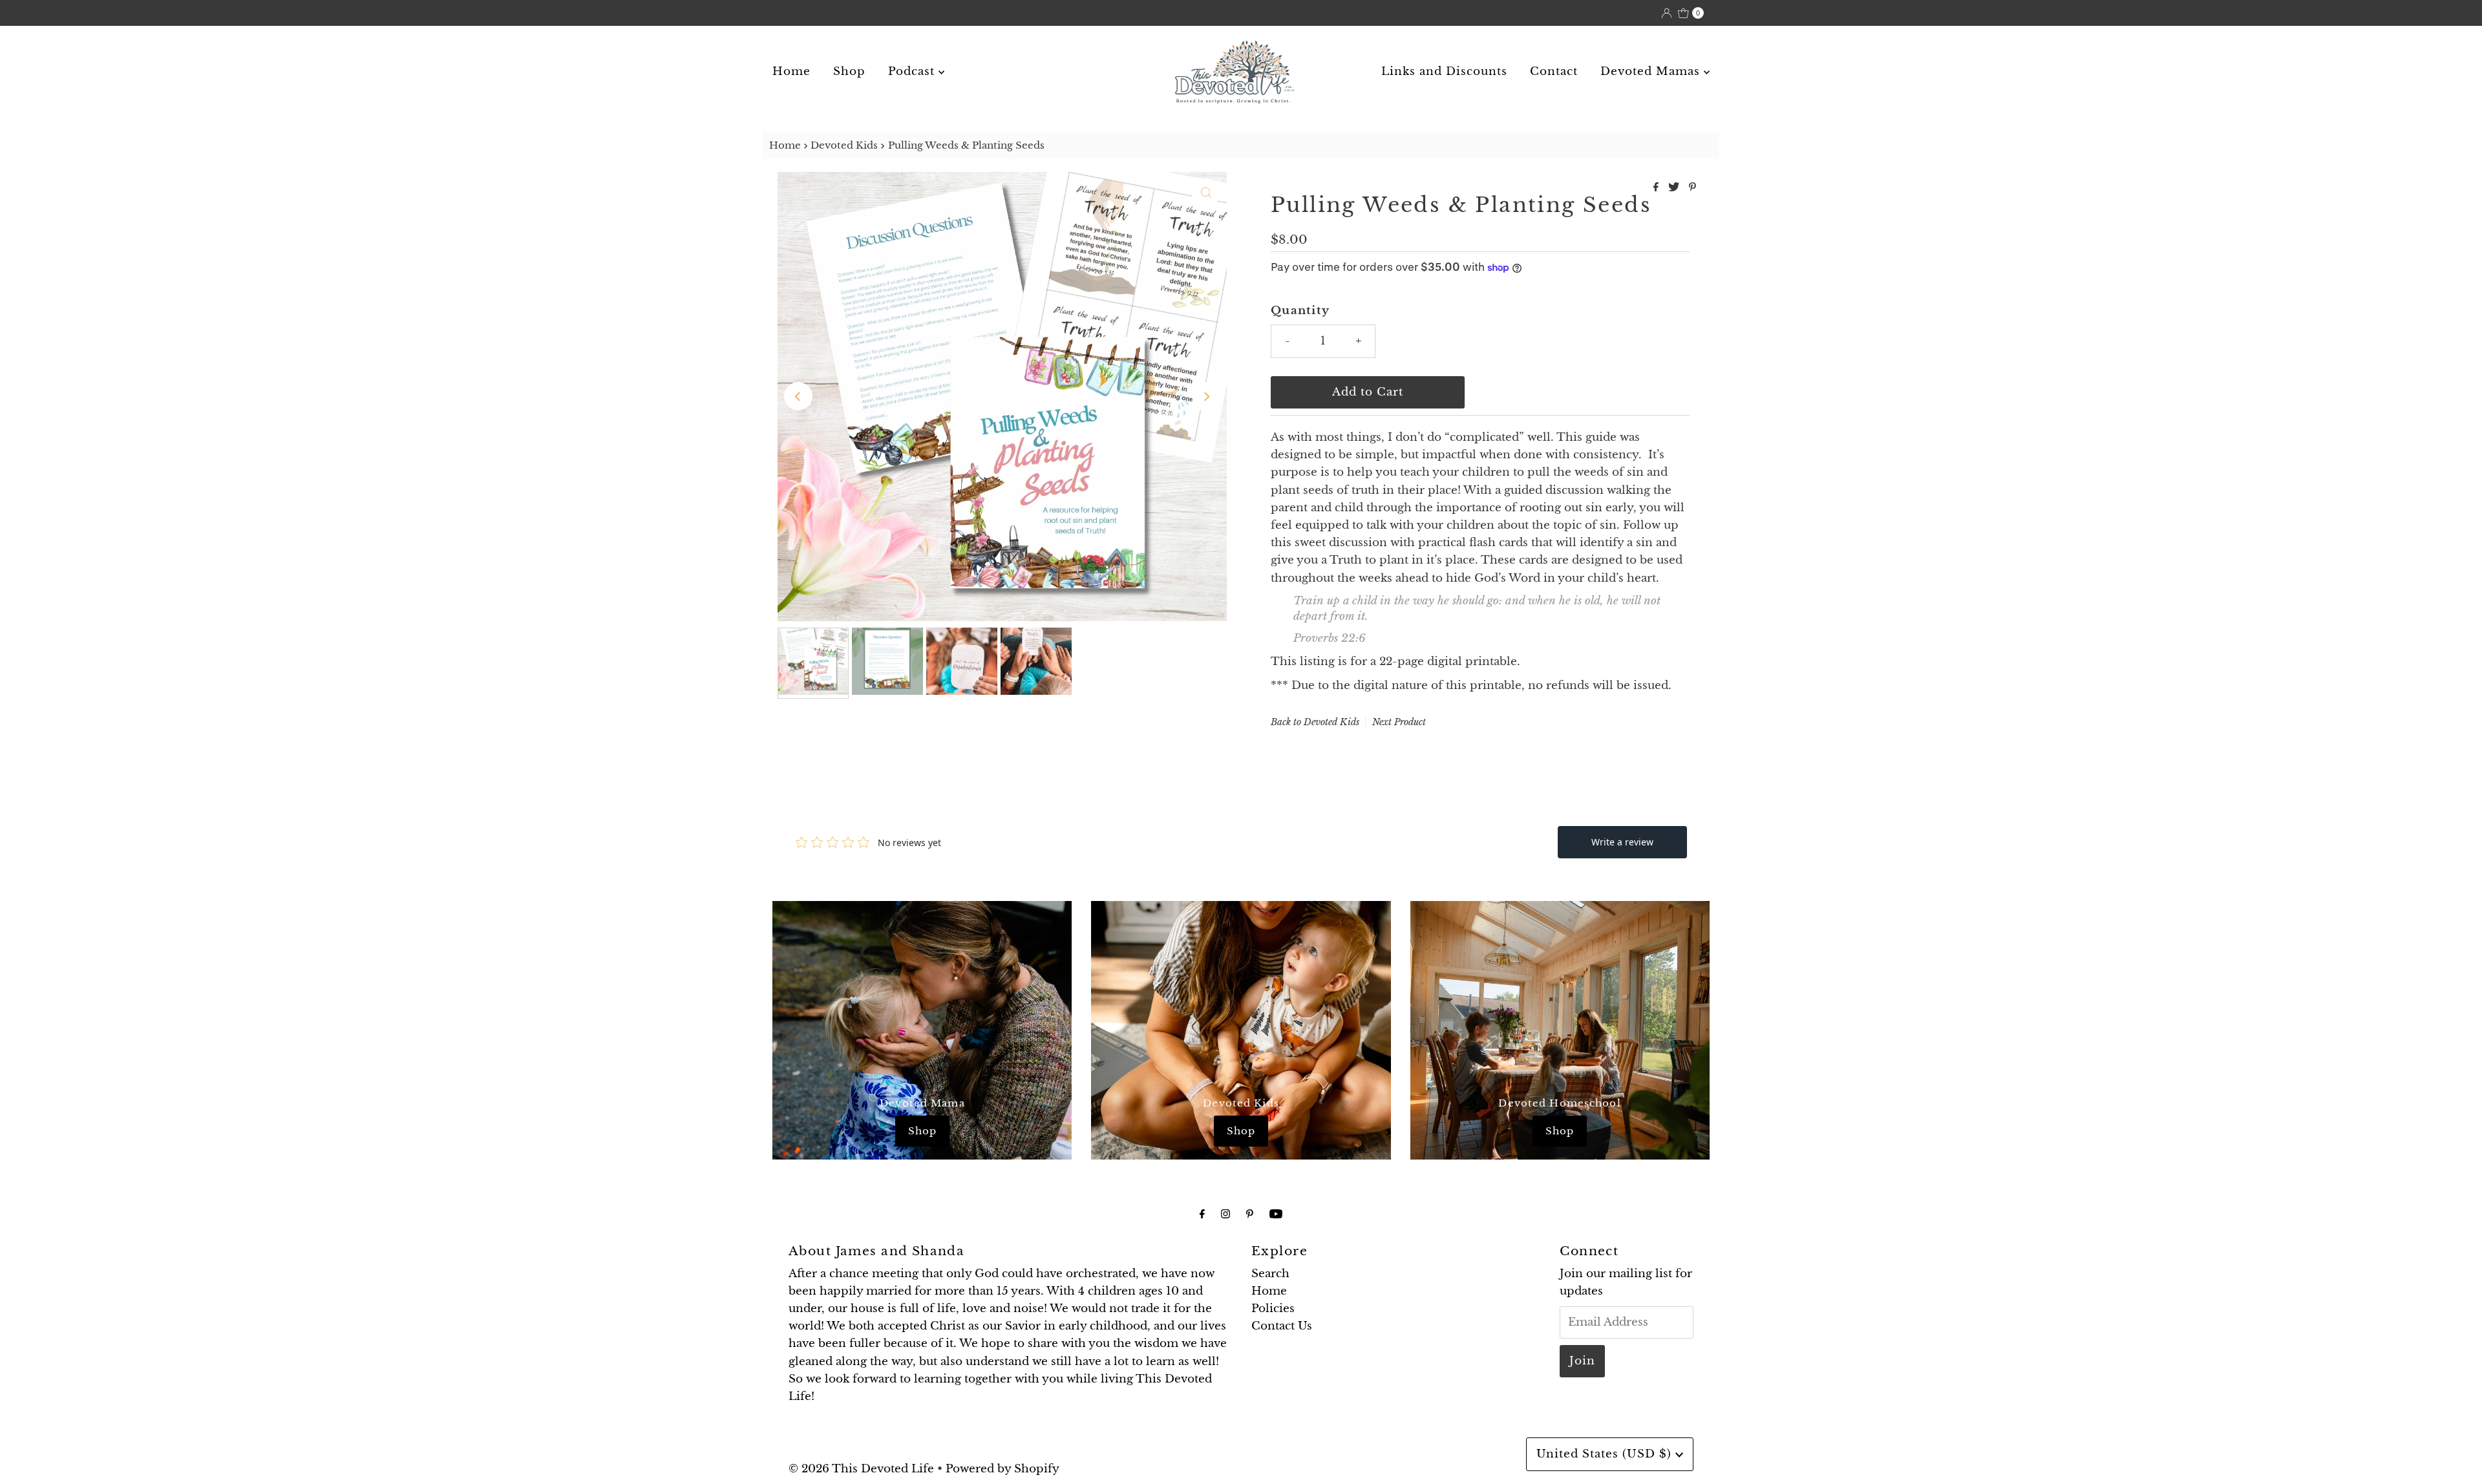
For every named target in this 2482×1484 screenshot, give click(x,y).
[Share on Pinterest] (1692, 187)
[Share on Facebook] (1658, 187)
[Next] (1206, 396)
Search (1270, 1274)
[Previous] (798, 396)
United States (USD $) (1606, 1454)
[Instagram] (1225, 1214)
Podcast (913, 71)
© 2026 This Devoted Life (861, 1469)
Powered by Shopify (1002, 1469)
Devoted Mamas (1652, 71)
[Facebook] (1202, 1214)
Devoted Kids (844, 145)
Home (791, 71)
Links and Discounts (1444, 71)
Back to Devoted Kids (1315, 722)
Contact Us (1282, 1326)
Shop (849, 71)
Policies (1273, 1309)
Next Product (1399, 722)
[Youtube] (1276, 1214)
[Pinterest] (1250, 1214)
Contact (1554, 71)
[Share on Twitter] (1675, 187)
